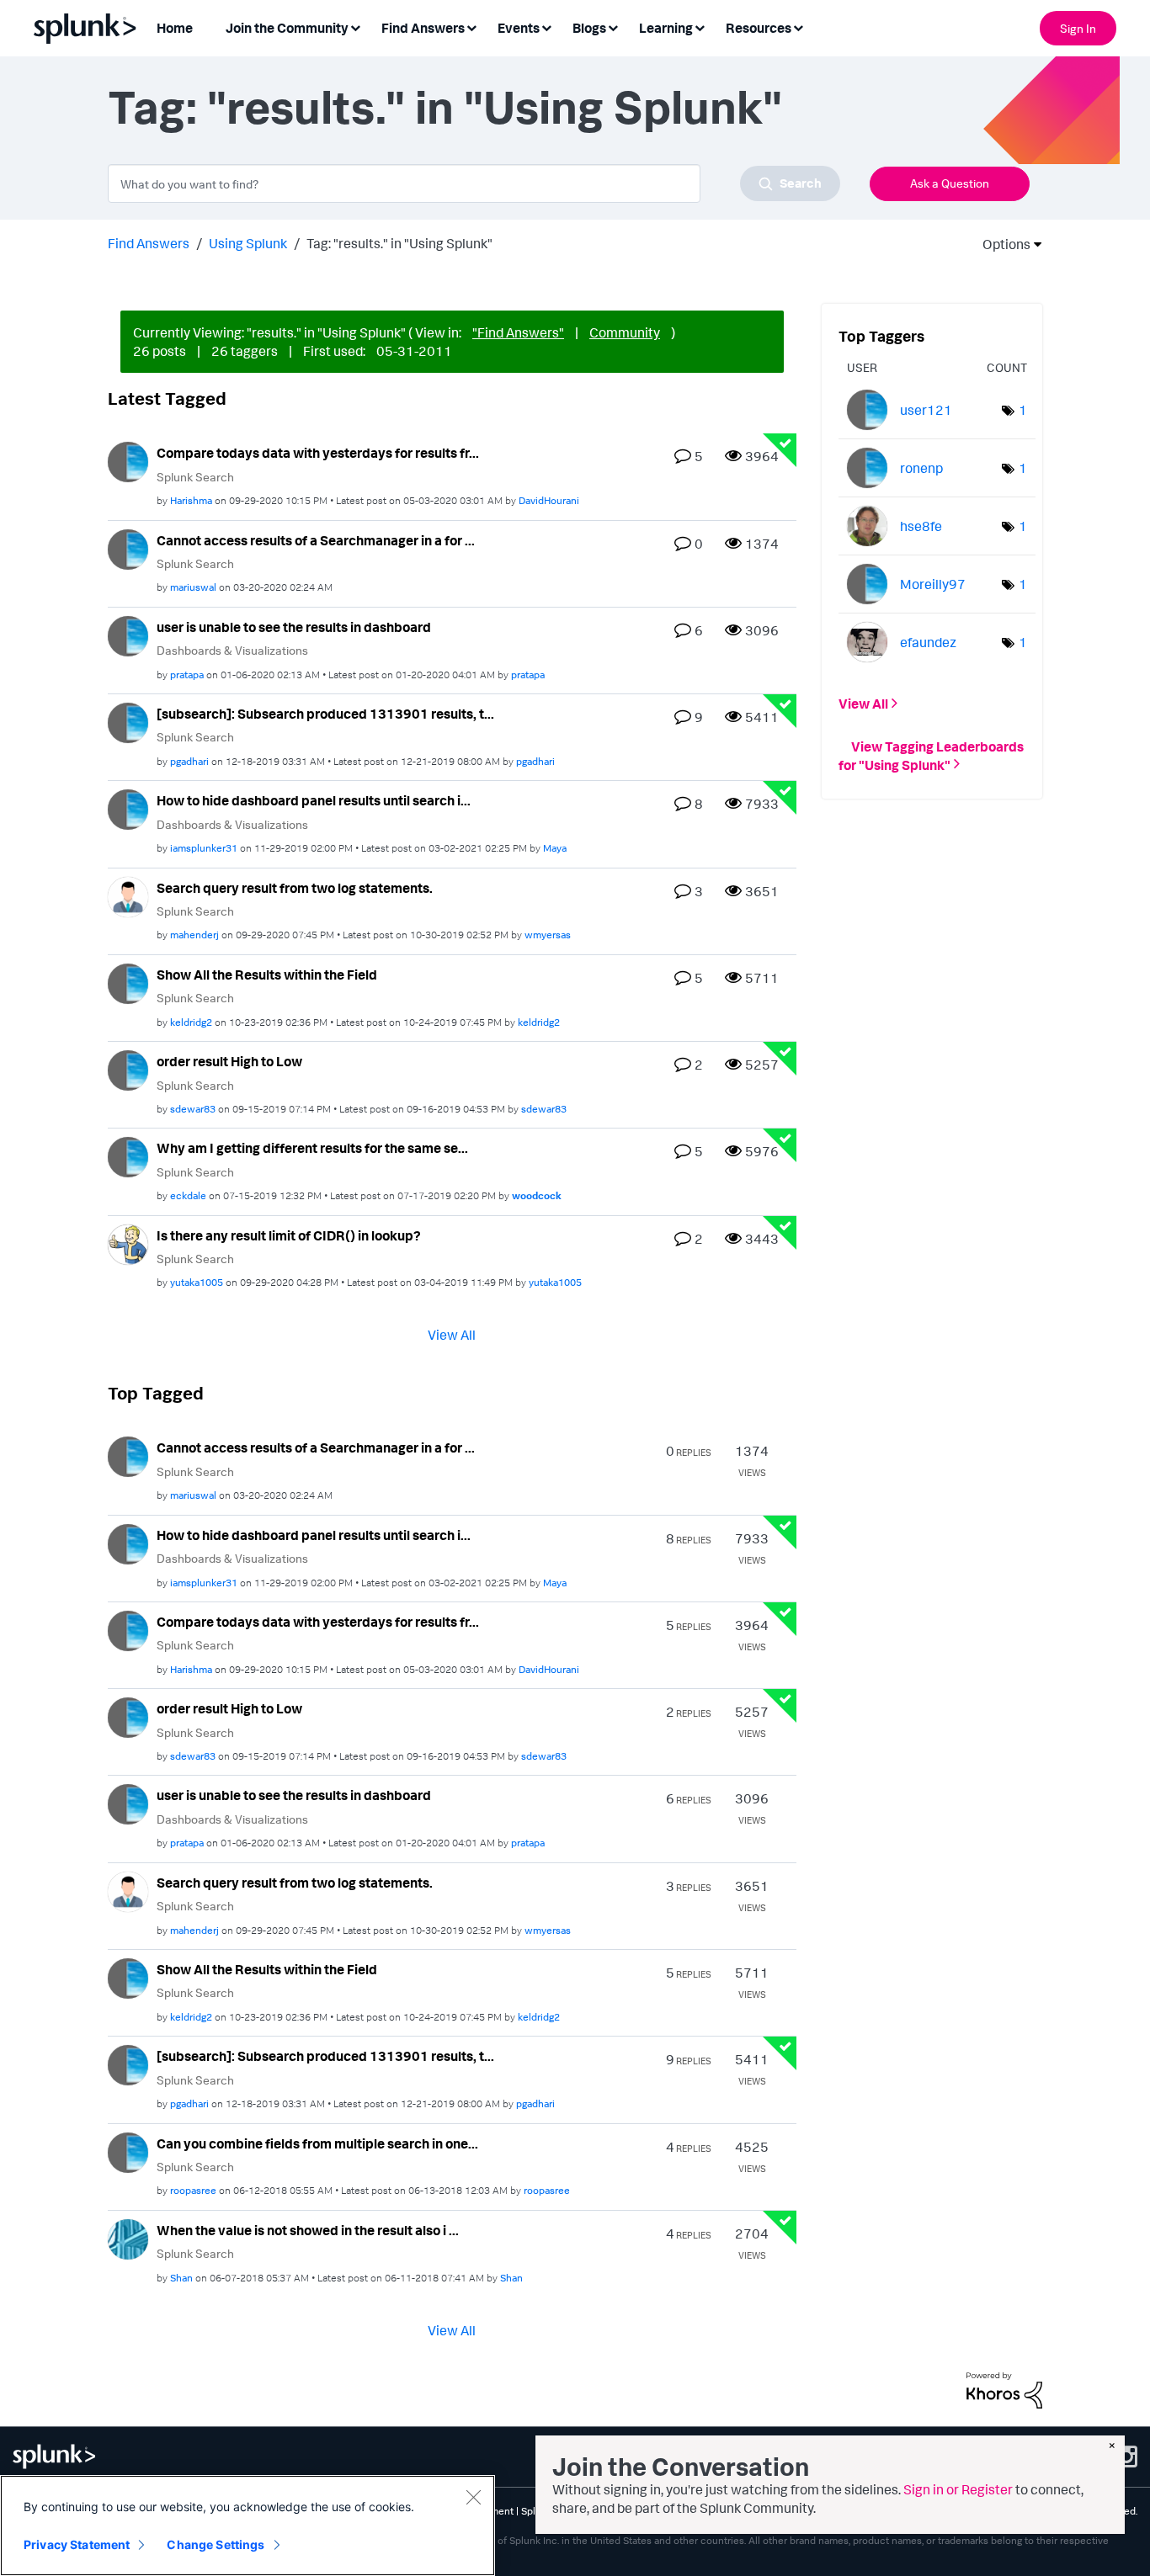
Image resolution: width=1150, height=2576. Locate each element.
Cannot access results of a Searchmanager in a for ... (316, 540)
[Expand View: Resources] (798, 27)
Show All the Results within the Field (267, 975)
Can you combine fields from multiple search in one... (317, 2143)
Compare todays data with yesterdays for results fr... (318, 453)
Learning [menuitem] (666, 28)
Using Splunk (248, 243)
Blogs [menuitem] (589, 28)
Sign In (1078, 28)
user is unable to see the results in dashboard (294, 627)
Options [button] (1001, 244)
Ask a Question (950, 183)
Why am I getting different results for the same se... (312, 1148)
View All (452, 1335)
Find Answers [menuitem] (423, 28)
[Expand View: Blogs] (613, 27)
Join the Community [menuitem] (287, 28)
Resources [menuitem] (759, 28)
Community (625, 332)
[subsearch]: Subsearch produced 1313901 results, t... (325, 714)
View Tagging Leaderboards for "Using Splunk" (931, 755)
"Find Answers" (518, 332)
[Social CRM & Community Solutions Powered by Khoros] (1004, 2388)
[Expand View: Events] (546, 27)
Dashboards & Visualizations (232, 650)
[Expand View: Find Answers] (471, 27)
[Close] (473, 2497)
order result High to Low (229, 1061)
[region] (248, 2526)
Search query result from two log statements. (295, 888)
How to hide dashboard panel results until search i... (314, 800)
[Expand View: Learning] (700, 27)
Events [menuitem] (519, 28)
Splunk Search (195, 477)
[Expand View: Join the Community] (355, 27)
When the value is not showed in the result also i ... (308, 2230)
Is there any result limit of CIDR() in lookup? (289, 1235)
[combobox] (474, 183)
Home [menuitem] (175, 28)
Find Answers (149, 243)
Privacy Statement (77, 2544)
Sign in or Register (958, 2489)
